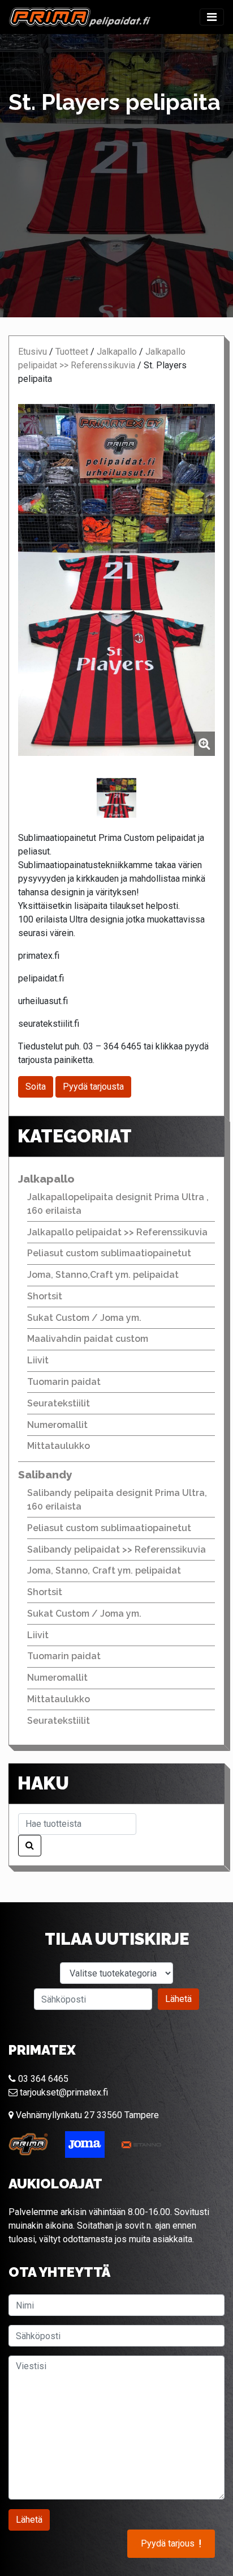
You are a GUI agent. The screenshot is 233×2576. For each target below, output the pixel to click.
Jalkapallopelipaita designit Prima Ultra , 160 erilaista (118, 1204)
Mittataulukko (59, 1446)
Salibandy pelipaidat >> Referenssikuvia (116, 1550)
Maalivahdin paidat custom (88, 1339)
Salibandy (45, 1474)
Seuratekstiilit (59, 1403)
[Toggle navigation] (212, 17)
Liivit (38, 1360)
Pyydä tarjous (171, 2544)
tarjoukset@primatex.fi (63, 2092)
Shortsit (45, 1296)
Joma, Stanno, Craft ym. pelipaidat (104, 1570)
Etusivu (33, 352)
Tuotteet (72, 352)
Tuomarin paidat (64, 1382)
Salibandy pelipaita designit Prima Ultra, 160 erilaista (117, 1500)
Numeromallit (57, 1425)
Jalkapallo (117, 352)
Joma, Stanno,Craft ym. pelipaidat (103, 1275)
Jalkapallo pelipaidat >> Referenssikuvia (117, 1232)
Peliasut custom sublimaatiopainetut (109, 1253)
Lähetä (178, 1999)
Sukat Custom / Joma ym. (84, 1318)
